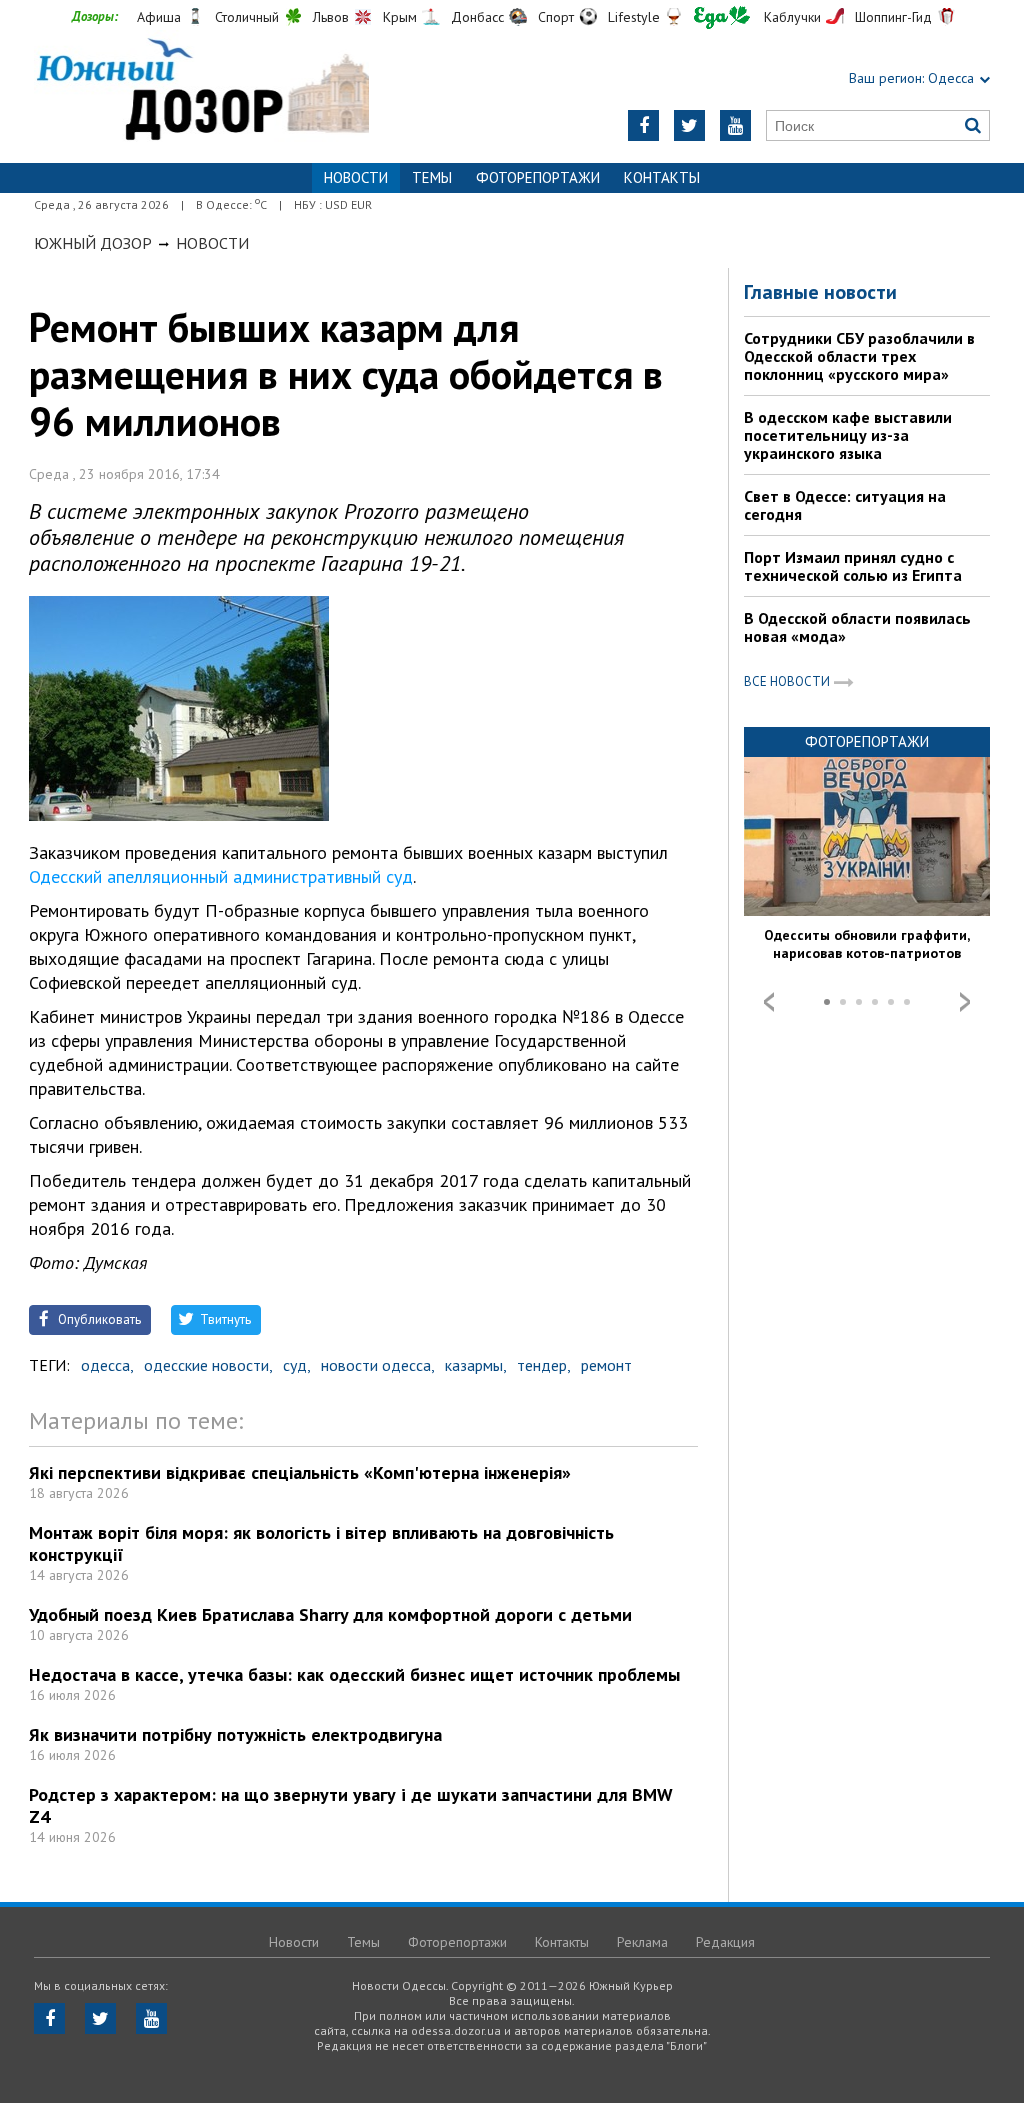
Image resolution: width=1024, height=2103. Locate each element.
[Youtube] (735, 125)
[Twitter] (689, 125)
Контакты (662, 177)
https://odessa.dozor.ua (201, 91)
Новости (212, 243)
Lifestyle (634, 17)
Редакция (725, 1942)
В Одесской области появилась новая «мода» (857, 627)
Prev (769, 1002)
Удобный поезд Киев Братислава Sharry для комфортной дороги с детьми (330, 1614)
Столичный (247, 17)
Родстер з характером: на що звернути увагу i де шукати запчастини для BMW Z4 (351, 1805)
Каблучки (792, 17)
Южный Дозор (93, 243)
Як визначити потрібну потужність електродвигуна (235, 1734)
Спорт (556, 17)
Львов (331, 17)
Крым (400, 17)
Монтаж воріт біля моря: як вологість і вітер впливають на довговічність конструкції (321, 1543)
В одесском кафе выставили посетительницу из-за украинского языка (848, 435)
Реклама (642, 1942)
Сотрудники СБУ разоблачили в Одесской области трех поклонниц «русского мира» (859, 356)
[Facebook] (643, 125)
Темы (432, 177)
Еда (722, 17)
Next (965, 1002)
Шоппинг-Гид (893, 17)
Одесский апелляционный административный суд (221, 876)
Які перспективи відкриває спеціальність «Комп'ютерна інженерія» (300, 1472)
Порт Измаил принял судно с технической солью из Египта (853, 566)
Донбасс (477, 17)
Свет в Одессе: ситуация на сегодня (845, 505)
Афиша (159, 17)
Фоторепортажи (538, 177)
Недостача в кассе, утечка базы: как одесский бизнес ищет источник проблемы (354, 1674)
